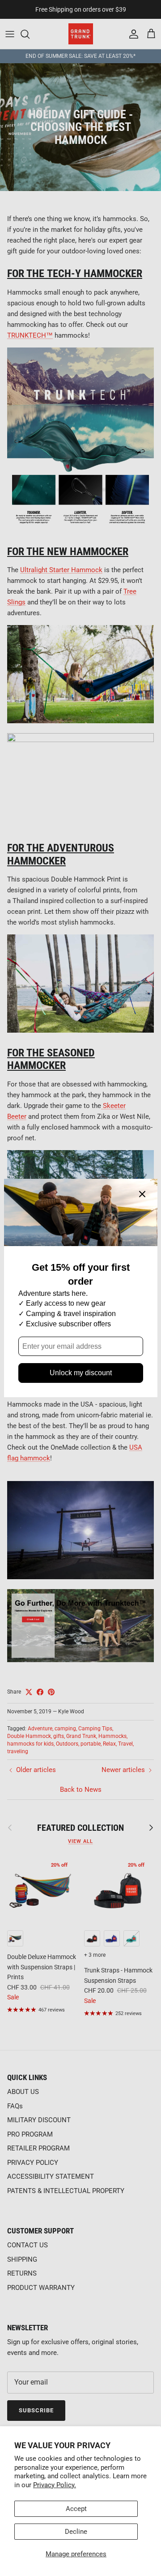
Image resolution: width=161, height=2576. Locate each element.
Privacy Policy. (55, 2485)
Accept (76, 2509)
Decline (76, 2532)
